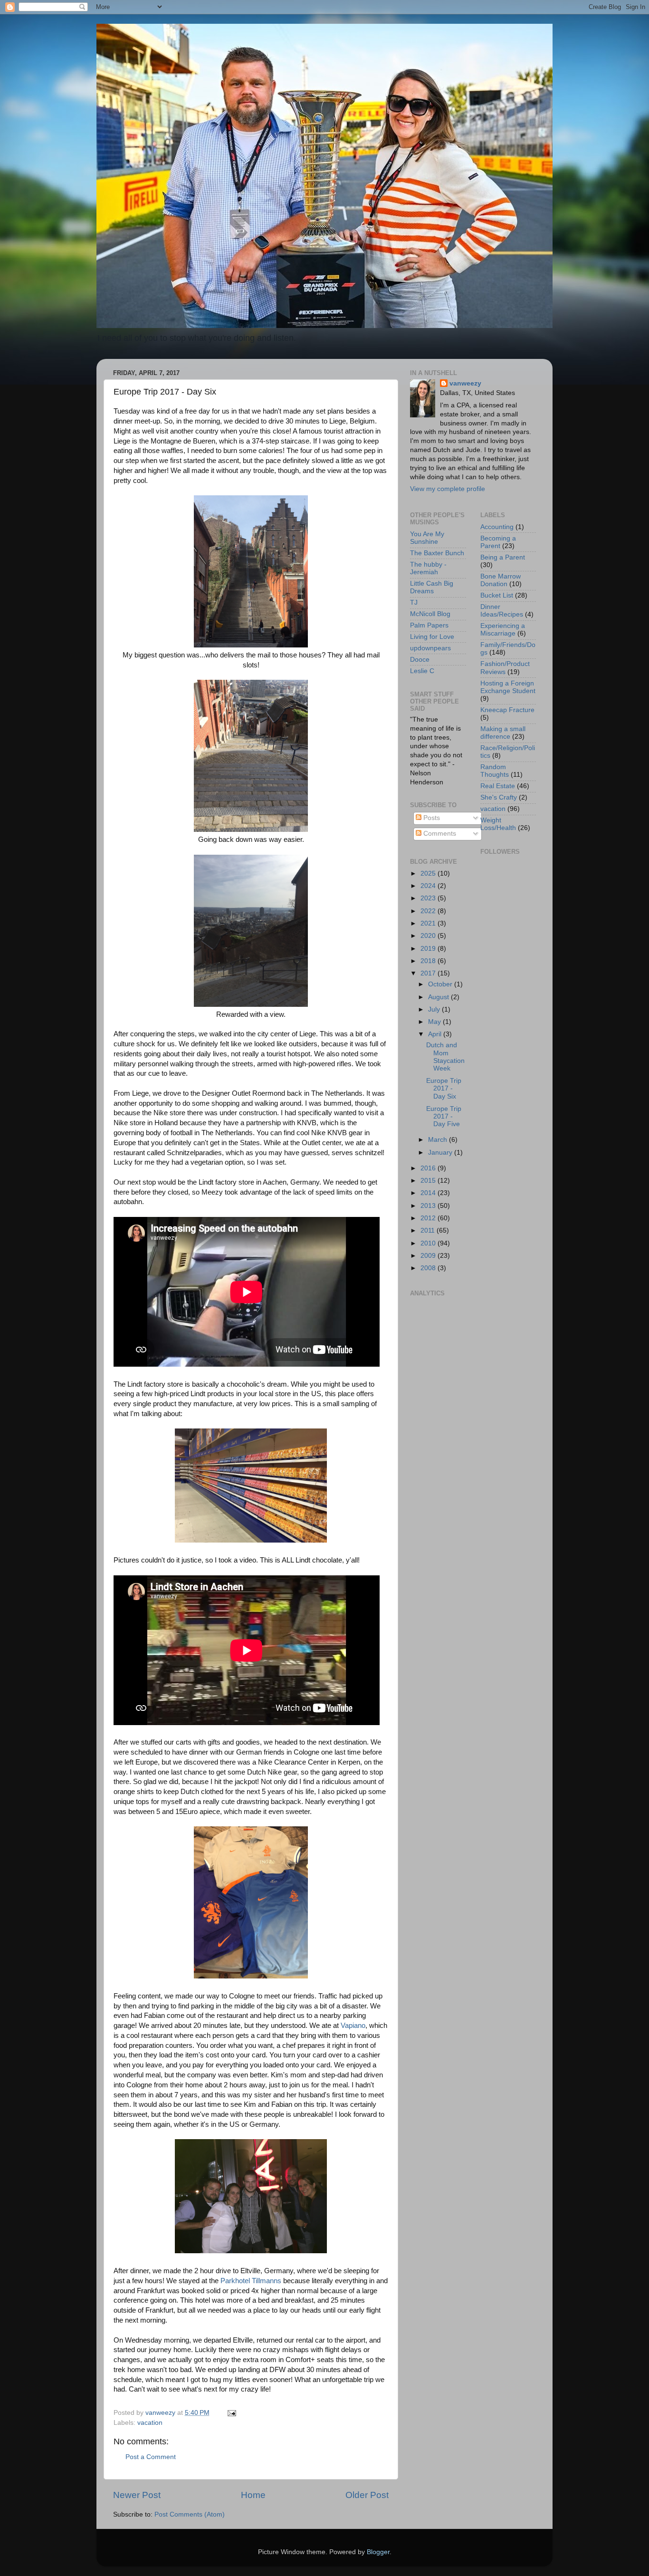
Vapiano (353, 2026)
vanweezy (465, 383)
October (441, 984)
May (435, 1022)
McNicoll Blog (430, 614)
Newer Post (137, 2495)
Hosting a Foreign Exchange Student (508, 687)
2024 (429, 886)
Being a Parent (503, 557)
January (441, 1153)
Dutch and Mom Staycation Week (445, 1057)
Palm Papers (429, 625)
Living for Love (432, 637)
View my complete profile (448, 489)
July (435, 1009)
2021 (429, 923)
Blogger (378, 2552)
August (439, 997)
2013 (429, 1206)
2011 (429, 1230)
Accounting (497, 527)
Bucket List (497, 595)
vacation (150, 2423)
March (439, 1140)
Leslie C (422, 671)
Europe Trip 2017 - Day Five (444, 1116)
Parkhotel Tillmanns (251, 2281)
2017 (429, 973)
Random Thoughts (495, 771)
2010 (429, 1243)
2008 (429, 1268)
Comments (439, 834)
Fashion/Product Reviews (505, 668)
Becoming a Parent (498, 542)
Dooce (420, 660)
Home (253, 2495)
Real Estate (498, 786)
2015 (429, 1181)
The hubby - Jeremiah (428, 568)
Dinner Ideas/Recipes (502, 611)
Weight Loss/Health (498, 824)
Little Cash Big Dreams (432, 587)
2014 (429, 1193)
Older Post (367, 2495)
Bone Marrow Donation (501, 580)
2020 (429, 936)
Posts (431, 818)
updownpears (430, 648)
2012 (429, 1218)
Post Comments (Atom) (190, 2514)
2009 (429, 1256)
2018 (429, 961)
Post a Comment (151, 2457)
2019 (429, 949)
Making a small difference (503, 733)
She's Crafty (499, 797)
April (436, 1034)
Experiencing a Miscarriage (503, 630)
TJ (414, 603)
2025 (429, 873)
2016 (429, 1168)
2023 (429, 898)
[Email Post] (231, 2413)
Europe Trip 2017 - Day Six (444, 1088)
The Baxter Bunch (437, 553)
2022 (429, 911)
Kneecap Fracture (507, 710)
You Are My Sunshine (427, 538)
